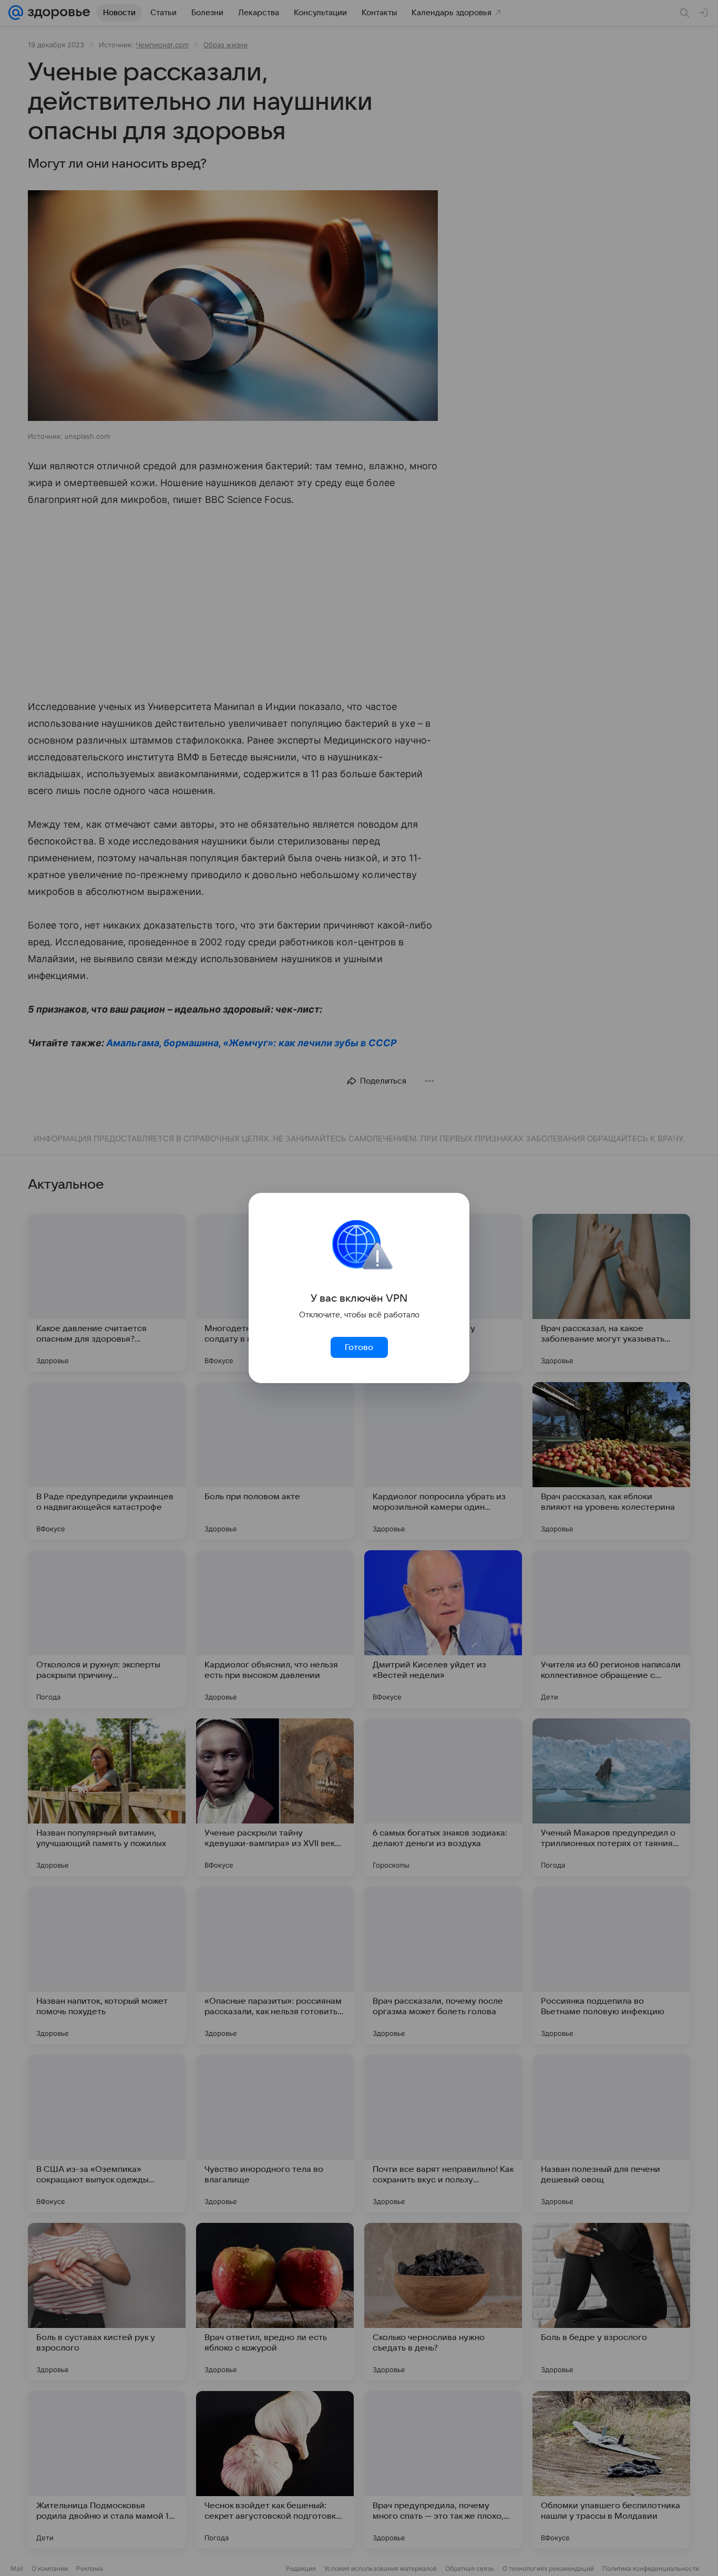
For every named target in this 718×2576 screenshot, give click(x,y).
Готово (359, 1347)
